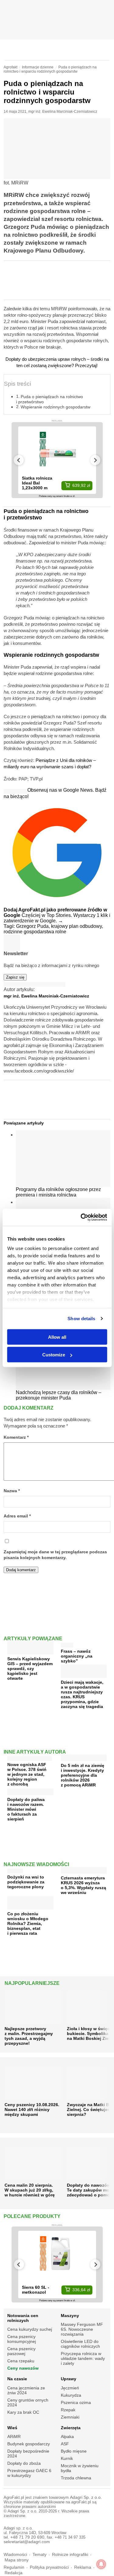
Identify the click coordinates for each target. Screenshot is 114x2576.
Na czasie (17, 2379)
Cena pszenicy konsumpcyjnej (22, 2339)
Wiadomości (15, 2555)
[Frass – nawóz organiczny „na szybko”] (67, 1644)
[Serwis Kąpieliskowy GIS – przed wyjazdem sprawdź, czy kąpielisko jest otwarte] (30, 1652)
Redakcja (14, 2573)
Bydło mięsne (74, 2451)
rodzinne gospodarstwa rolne (35, 932)
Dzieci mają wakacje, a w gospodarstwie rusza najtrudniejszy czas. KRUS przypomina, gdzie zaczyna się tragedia (82, 1694)
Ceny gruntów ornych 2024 (28, 2402)
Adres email (17, 1516)
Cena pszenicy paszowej (21, 2351)
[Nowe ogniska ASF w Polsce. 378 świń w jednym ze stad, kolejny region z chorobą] (30, 1757)
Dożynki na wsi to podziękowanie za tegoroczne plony (26, 1882)
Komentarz (16, 1437)
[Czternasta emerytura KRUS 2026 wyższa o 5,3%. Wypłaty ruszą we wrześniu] (84, 1871)
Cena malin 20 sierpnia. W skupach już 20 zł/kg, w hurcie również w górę (30, 2190)
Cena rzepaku (21, 2361)
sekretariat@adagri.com (27, 2542)
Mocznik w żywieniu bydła (80, 2468)
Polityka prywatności (49, 2567)
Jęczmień (70, 2388)
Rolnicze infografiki (70, 2555)
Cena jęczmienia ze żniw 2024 (26, 2390)
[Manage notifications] (101, 2564)
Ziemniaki (70, 2417)
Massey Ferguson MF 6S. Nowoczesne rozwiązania (82, 2329)
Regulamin (14, 2567)
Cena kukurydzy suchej (30, 2329)
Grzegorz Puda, (34, 926)
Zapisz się (15, 977)
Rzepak (68, 2410)
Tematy (40, 2555)
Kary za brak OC (23, 2412)
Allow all (57, 1337)
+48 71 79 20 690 (27, 2537)
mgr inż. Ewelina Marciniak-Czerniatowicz (63, 112)
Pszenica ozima (76, 2402)
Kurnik (67, 2458)
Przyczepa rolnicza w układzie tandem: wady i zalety (83, 2358)
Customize (54, 1355)
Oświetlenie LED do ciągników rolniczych (80, 2344)
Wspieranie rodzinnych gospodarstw (55, 407)
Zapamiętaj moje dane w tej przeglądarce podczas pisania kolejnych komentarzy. (55, 1555)
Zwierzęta (71, 2428)
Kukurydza (71, 2395)
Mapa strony (17, 2560)
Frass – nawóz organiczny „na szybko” (77, 1656)
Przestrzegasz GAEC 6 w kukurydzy (29, 2473)
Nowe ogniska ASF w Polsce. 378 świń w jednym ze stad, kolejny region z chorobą (27, 1774)
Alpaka (67, 2437)
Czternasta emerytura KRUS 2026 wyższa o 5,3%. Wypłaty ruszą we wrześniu (83, 1885)
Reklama (83, 2567)
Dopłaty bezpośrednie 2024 (28, 2454)
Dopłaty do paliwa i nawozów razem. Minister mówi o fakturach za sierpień (26, 1809)
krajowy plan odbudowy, (77, 926)
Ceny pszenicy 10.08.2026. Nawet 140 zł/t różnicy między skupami (32, 2109)
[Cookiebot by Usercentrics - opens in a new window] (81, 1217)
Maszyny (70, 2316)
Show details (81, 1319)
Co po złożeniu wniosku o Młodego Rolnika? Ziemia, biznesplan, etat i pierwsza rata (28, 1923)
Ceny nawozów (23, 2368)
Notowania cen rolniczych (23, 2318)
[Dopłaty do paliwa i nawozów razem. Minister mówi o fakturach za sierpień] (30, 1793)
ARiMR (14, 2437)
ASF (65, 2444)
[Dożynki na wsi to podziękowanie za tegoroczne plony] (15, 1870)
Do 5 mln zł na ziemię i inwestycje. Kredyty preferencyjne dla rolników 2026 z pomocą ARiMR (83, 1775)
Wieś (12, 2428)
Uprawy (69, 2379)
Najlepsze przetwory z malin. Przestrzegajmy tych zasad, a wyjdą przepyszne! (29, 2036)
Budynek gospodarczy (29, 2444)
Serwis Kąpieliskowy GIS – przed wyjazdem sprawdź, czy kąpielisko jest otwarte (30, 1669)
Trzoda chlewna (76, 2478)
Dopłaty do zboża (24, 2463)
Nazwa (12, 1491)
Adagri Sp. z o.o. (86, 2497)
